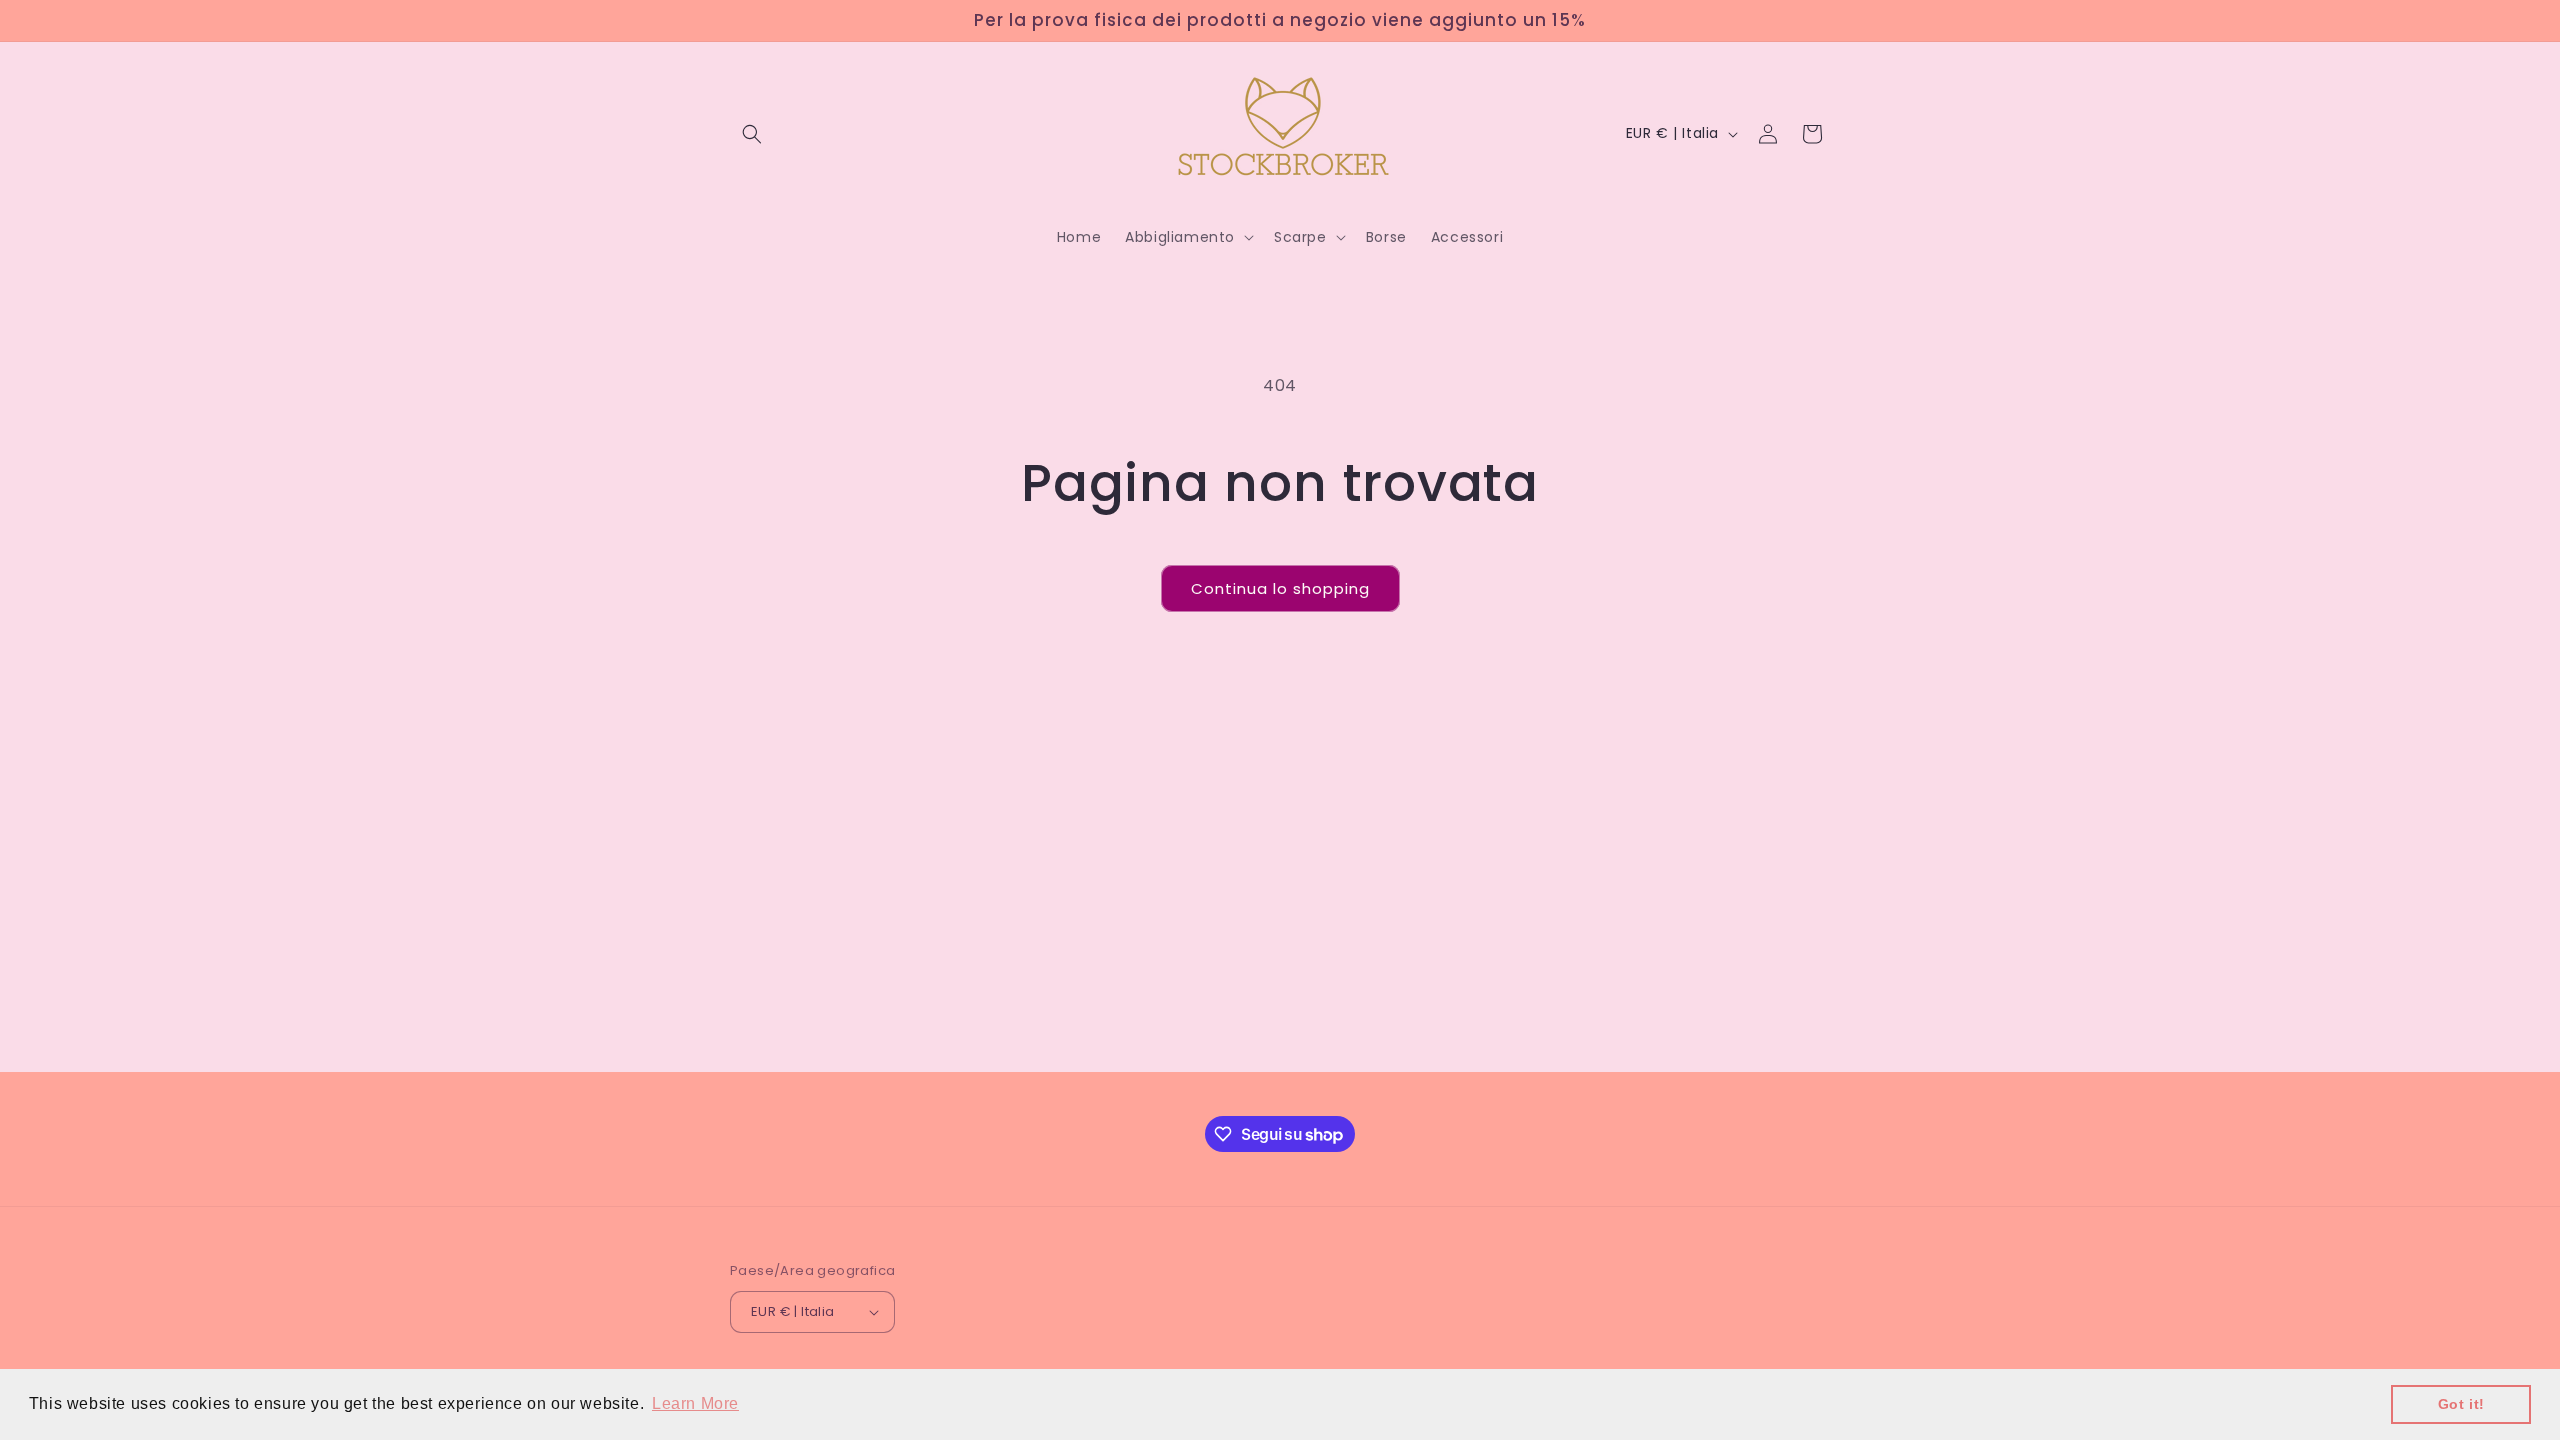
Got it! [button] (2461, 1404)
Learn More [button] (695, 1403)
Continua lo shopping (1280, 588)
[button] (752, 134)
